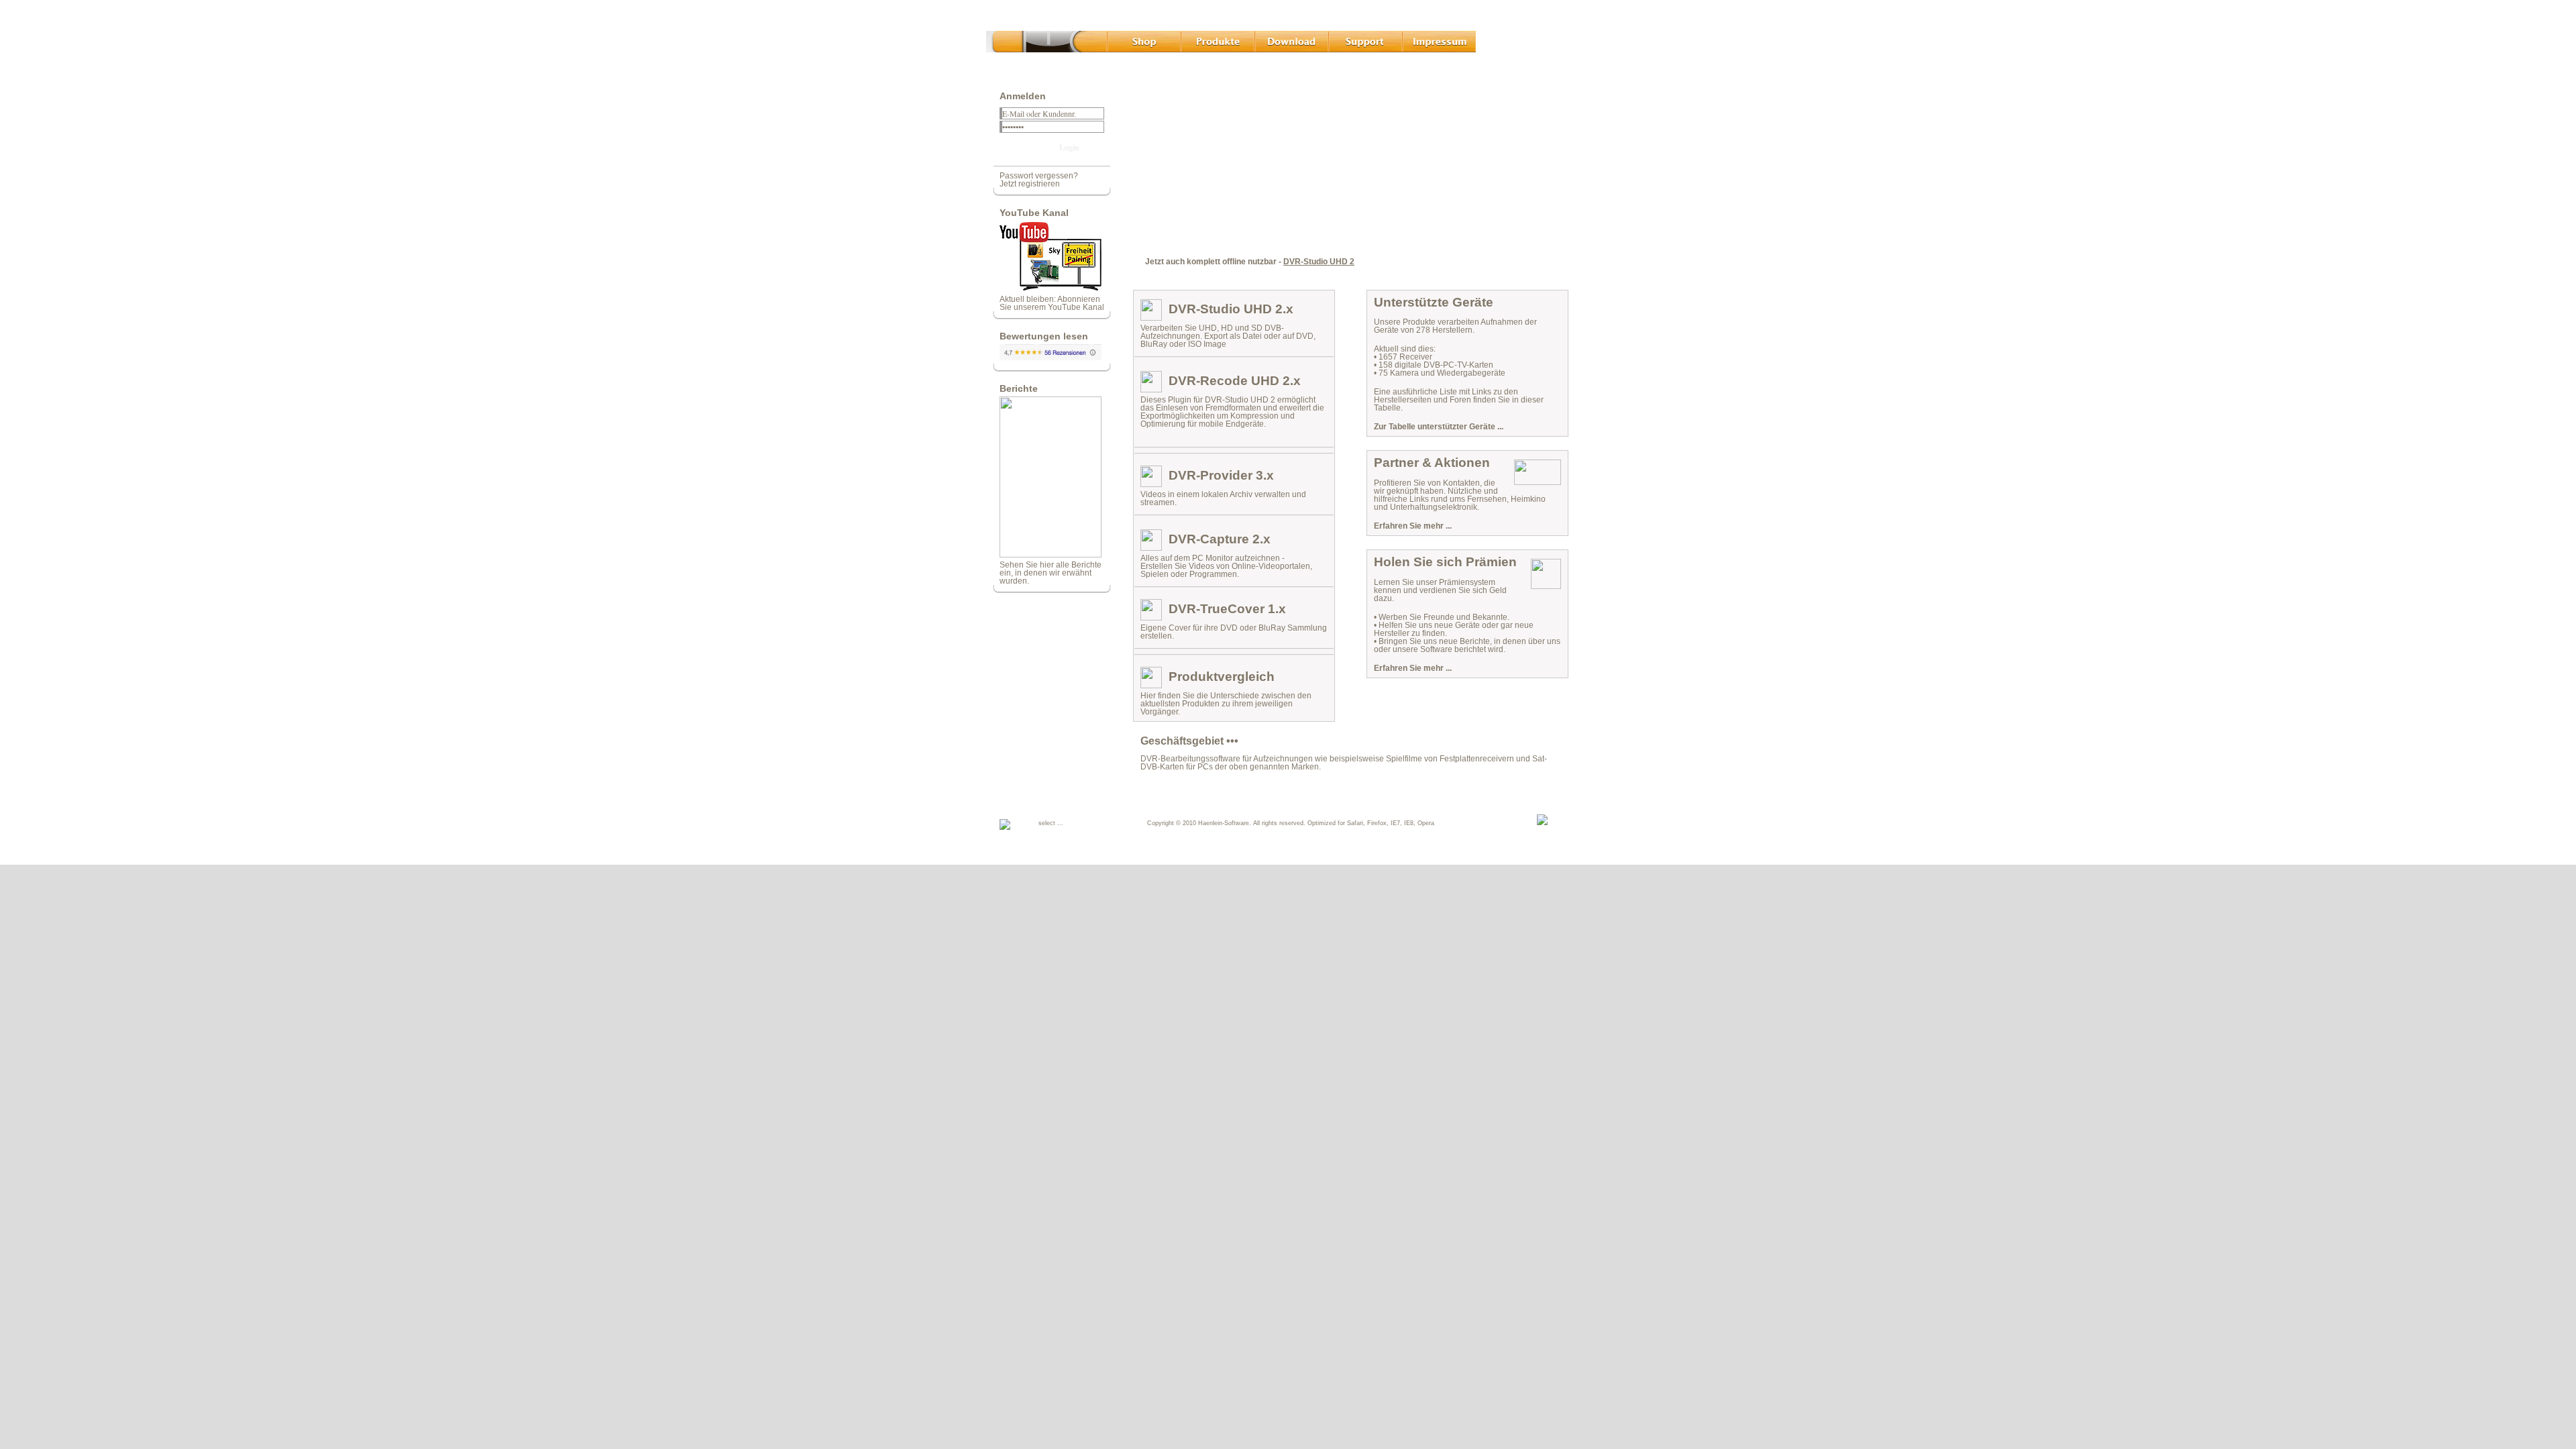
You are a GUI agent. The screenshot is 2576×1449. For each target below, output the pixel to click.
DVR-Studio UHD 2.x (1231, 309)
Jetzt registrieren (1030, 184)
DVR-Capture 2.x (1220, 539)
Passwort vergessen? (1039, 176)
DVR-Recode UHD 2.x (1235, 381)
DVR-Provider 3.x (1221, 475)
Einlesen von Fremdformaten (1209, 408)
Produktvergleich (1222, 677)
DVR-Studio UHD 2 (1319, 262)
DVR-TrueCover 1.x (1227, 609)
